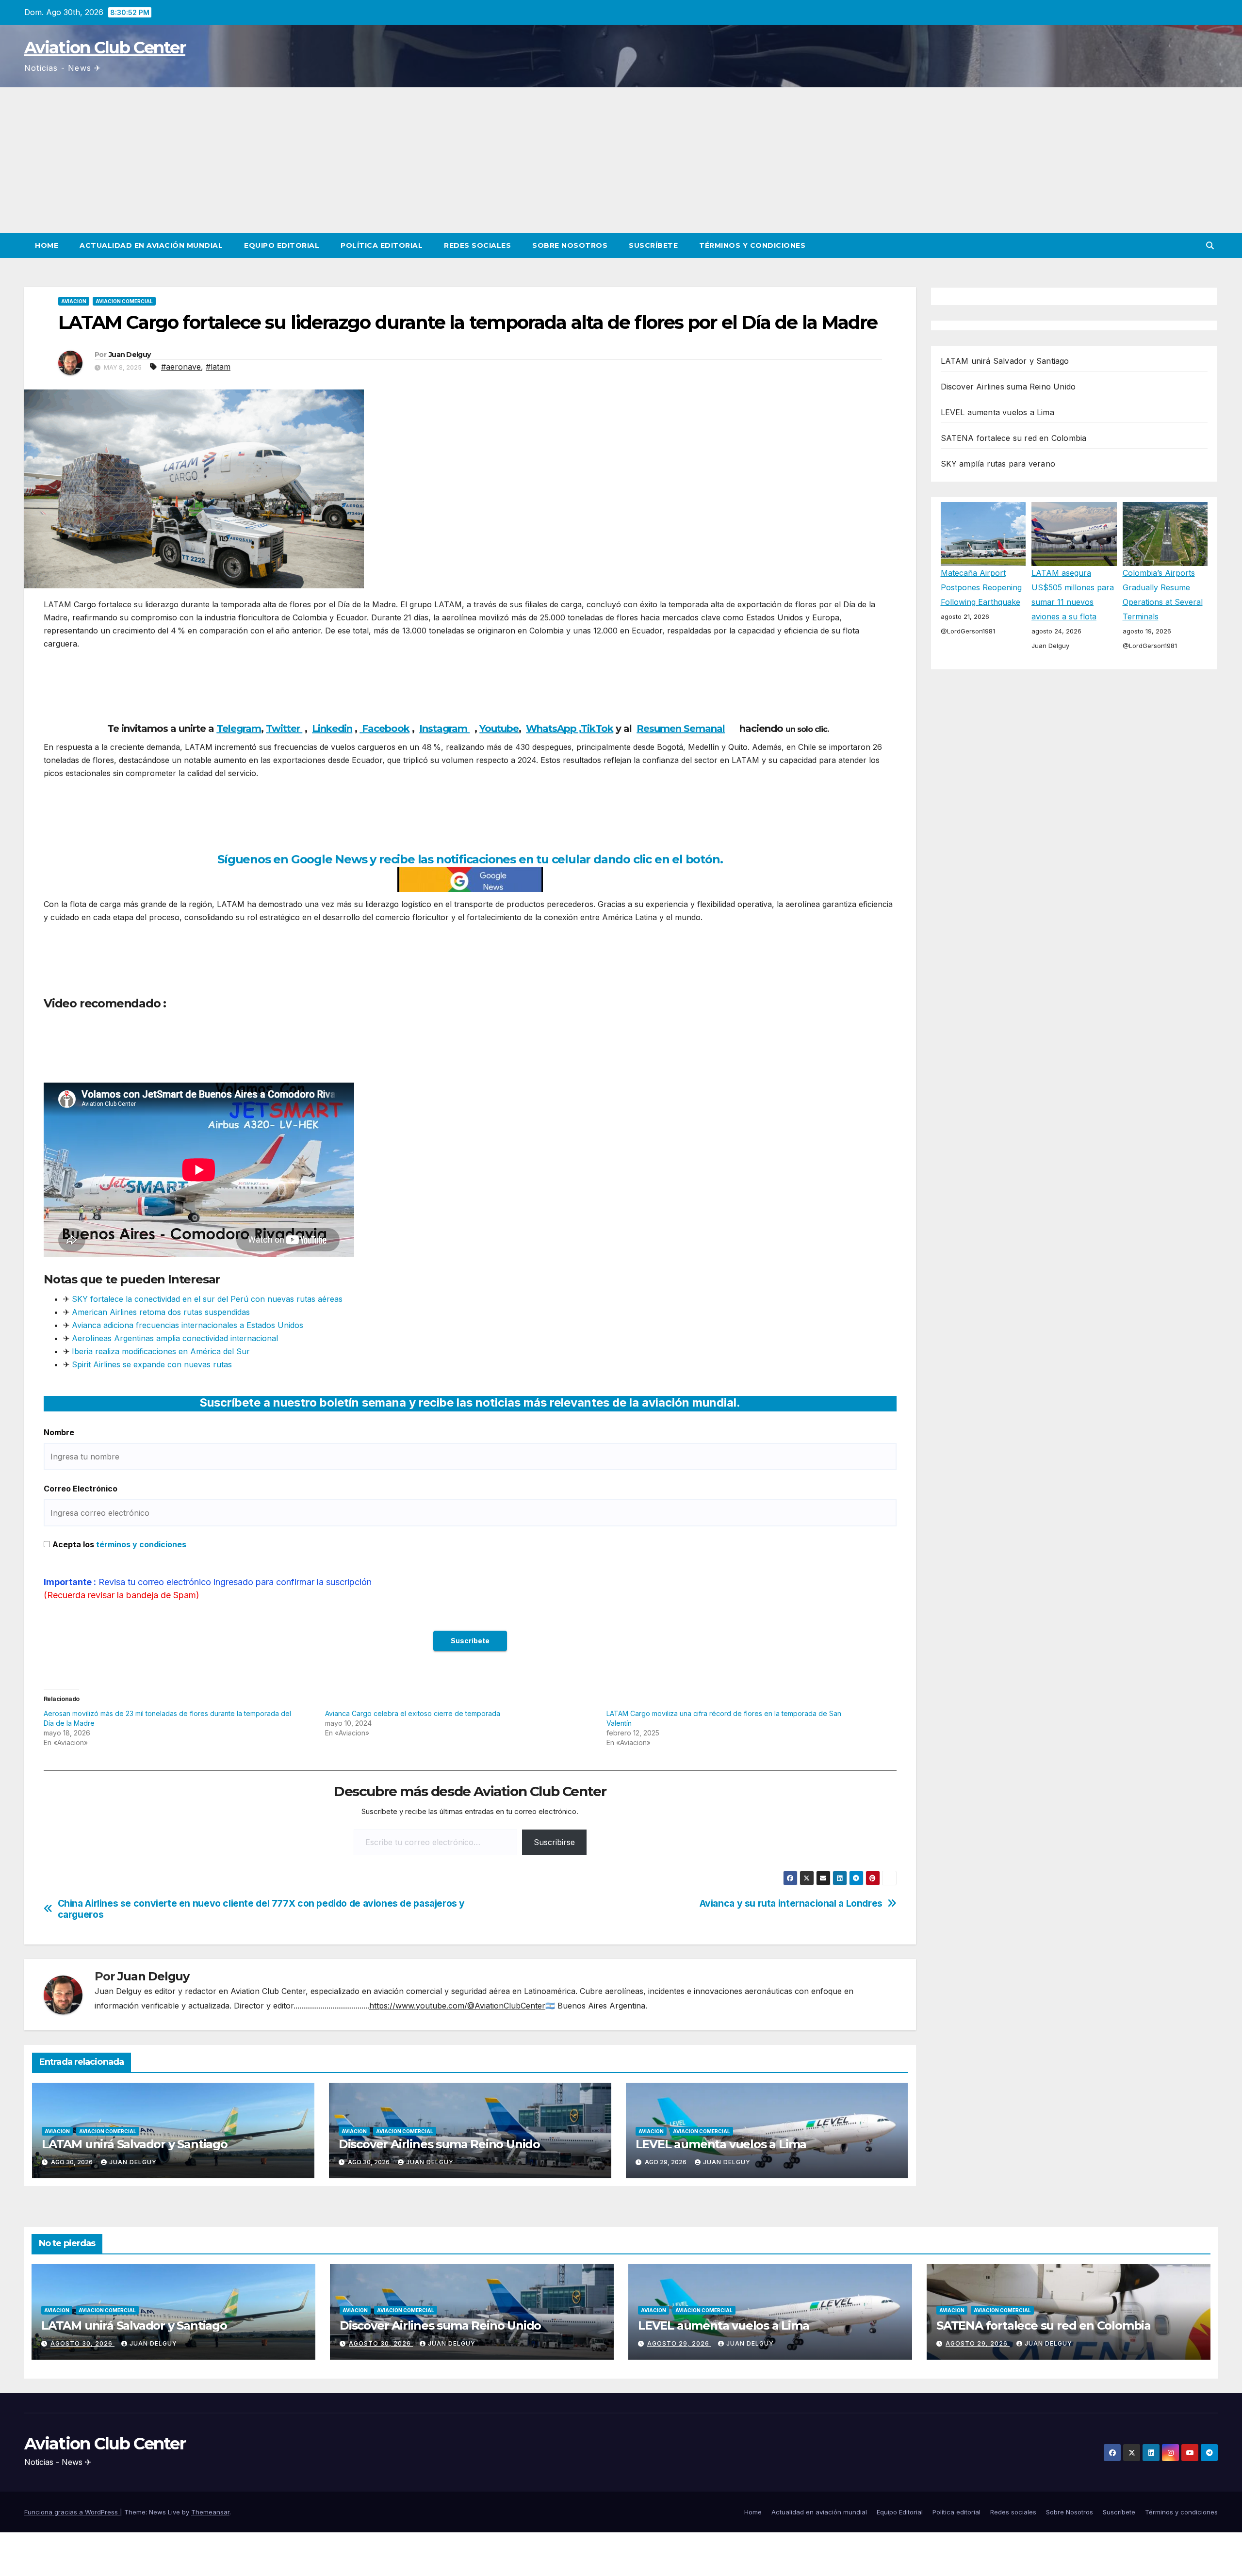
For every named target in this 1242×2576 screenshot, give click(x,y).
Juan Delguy (130, 355)
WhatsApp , (553, 729)
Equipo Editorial (282, 245)
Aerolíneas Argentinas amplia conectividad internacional (175, 1338)
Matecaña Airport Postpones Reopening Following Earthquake (981, 588)
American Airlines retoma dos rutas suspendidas (161, 1312)
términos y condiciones (141, 1544)
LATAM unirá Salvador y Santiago (135, 2144)
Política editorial (382, 245)
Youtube (499, 729)
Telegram (239, 729)
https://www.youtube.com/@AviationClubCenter (457, 2006)
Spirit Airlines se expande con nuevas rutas (151, 1364)
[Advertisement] (621, 160)
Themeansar (210, 2512)
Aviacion (74, 301)
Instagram (444, 729)
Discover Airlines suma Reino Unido (439, 2144)
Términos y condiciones (752, 245)
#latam (218, 367)
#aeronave (181, 367)
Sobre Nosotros (570, 245)
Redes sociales (477, 245)
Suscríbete (653, 245)
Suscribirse (554, 1842)
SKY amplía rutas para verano (998, 464)
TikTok (597, 729)
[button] (1210, 245)
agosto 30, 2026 (82, 2343)
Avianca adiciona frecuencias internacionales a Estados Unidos (188, 1325)
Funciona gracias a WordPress (72, 2512)
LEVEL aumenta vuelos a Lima (721, 2144)
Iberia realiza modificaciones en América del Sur (161, 1351)
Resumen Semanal (681, 729)
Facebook (384, 729)
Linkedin (332, 729)
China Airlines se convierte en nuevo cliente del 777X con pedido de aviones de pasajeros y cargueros (261, 1909)
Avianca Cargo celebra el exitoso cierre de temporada (413, 1713)
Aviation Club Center (105, 48)
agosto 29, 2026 (679, 2343)
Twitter (284, 729)
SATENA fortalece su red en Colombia (1014, 438)
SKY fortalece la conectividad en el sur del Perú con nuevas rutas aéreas (207, 1299)
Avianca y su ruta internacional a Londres (791, 1904)
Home (47, 245)
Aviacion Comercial (124, 301)
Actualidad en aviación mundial (151, 245)
